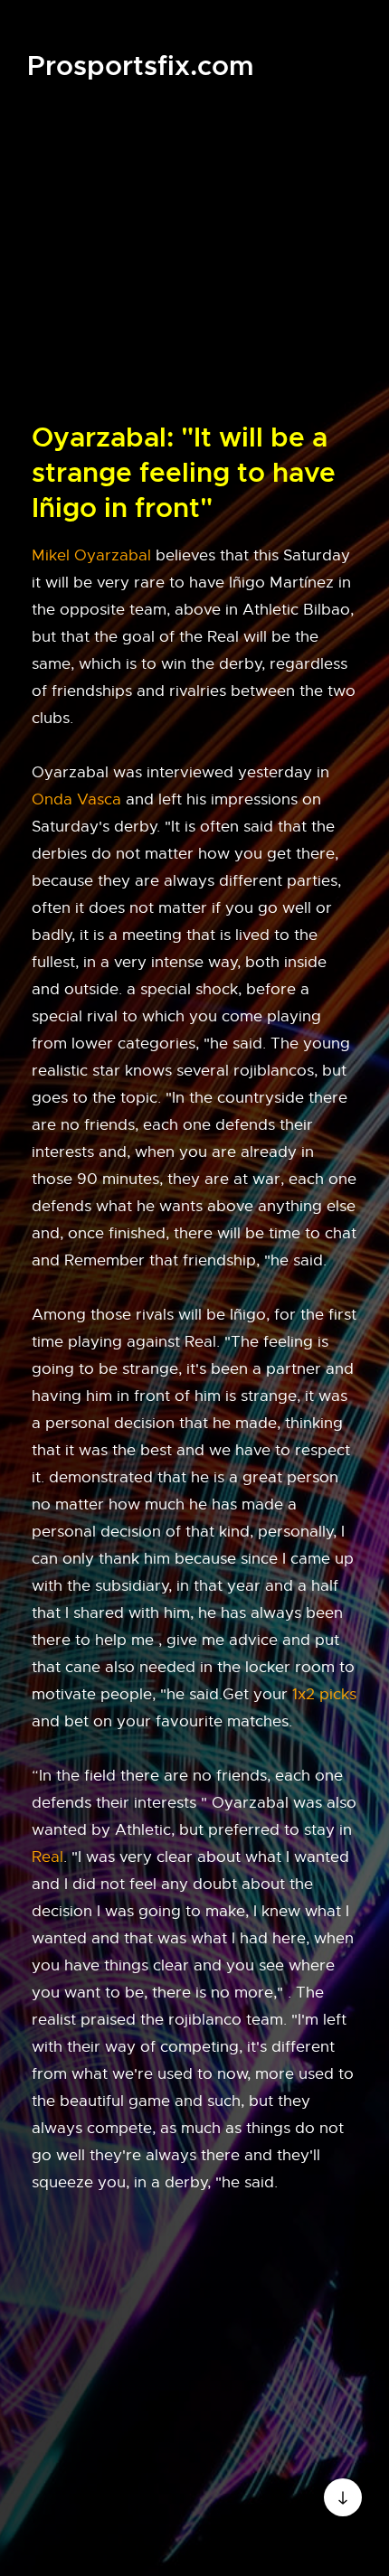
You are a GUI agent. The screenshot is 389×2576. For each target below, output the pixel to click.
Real (47, 1857)
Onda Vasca (76, 799)
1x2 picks (324, 1694)
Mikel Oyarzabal (91, 555)
